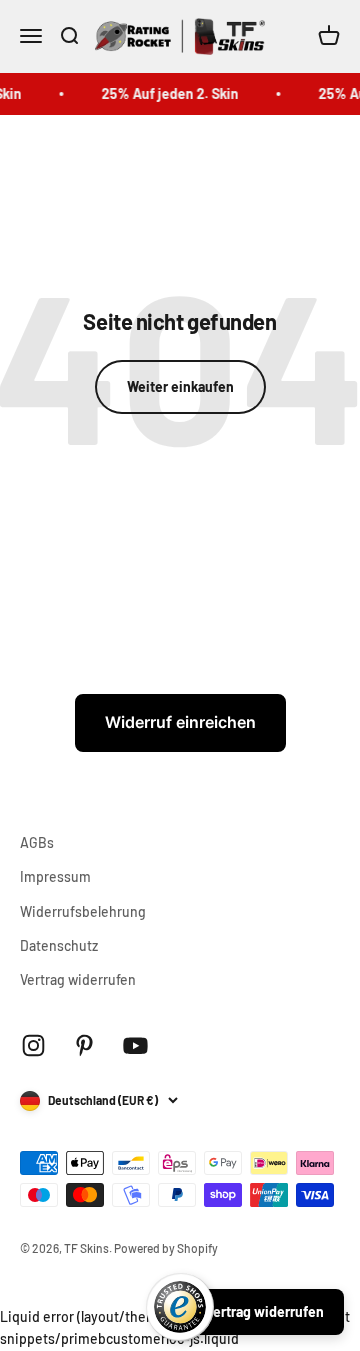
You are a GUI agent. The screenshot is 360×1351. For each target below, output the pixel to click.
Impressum (55, 876)
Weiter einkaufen (180, 386)
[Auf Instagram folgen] (33, 1045)
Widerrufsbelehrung (83, 911)
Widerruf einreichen (180, 722)
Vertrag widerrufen (78, 979)
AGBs (37, 842)
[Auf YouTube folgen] (135, 1045)
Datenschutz (59, 945)
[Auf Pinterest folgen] (84, 1045)
